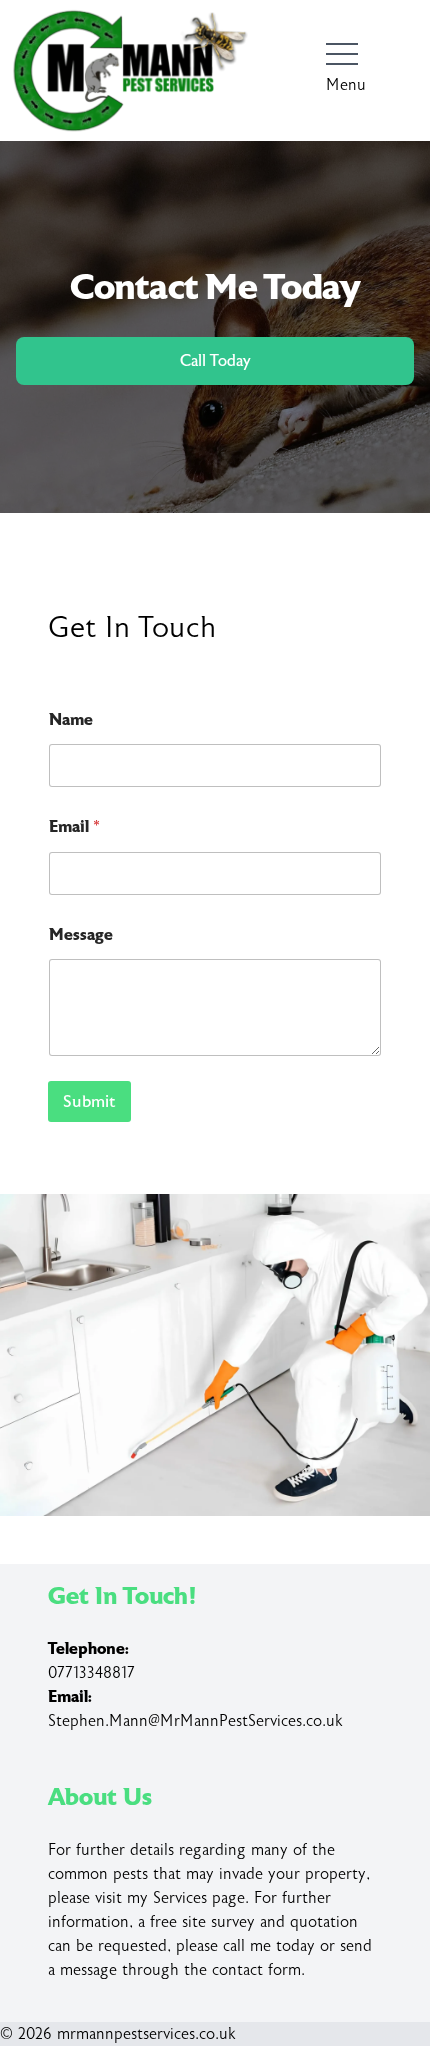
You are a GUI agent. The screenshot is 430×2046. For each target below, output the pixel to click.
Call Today (215, 361)
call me (247, 1946)
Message (81, 934)
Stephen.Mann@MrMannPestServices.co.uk (195, 1721)
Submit (89, 1101)
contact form (256, 1970)
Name (71, 719)
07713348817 (91, 1673)
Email (74, 826)
